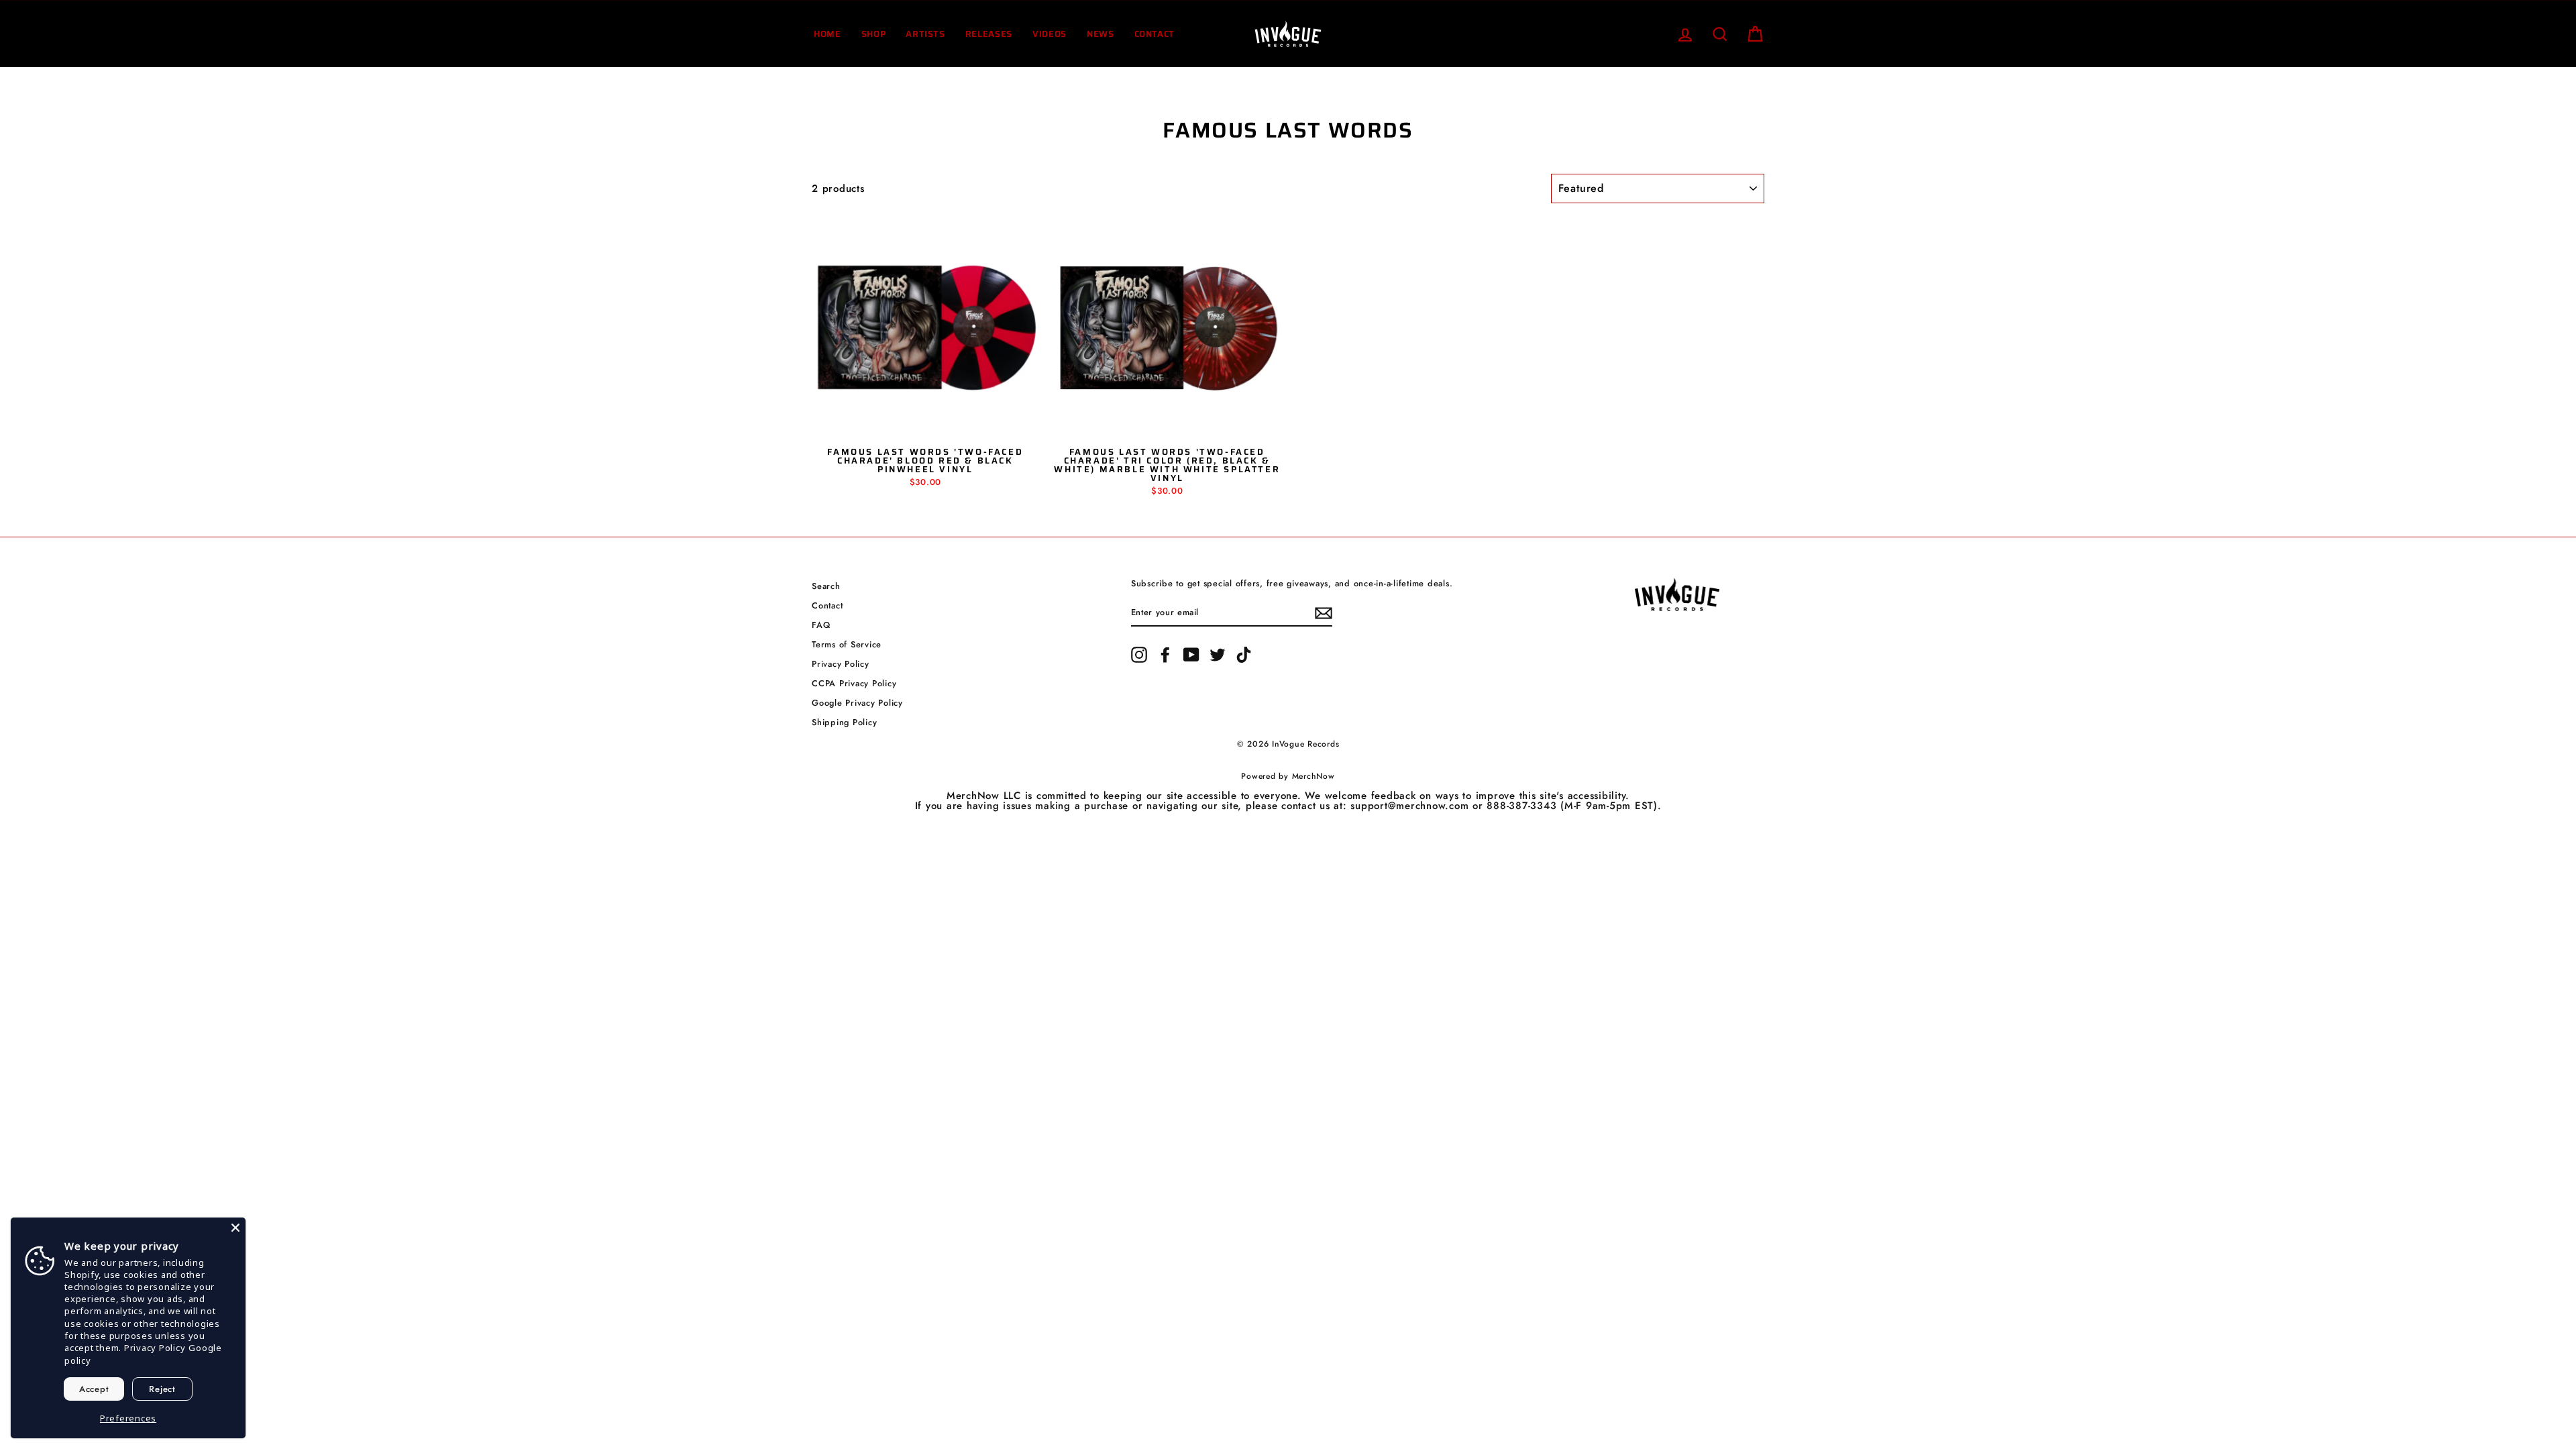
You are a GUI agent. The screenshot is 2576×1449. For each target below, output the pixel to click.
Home (827, 34)
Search (826, 586)
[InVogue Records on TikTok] (1244, 655)
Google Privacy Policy (857, 703)
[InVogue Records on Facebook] (1165, 655)
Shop (874, 34)
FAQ (821, 625)
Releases (989, 34)
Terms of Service (847, 644)
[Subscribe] (1324, 613)
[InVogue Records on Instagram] (1139, 655)
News (1101, 34)
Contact (1155, 34)
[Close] (235, 1228)
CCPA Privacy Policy (854, 683)
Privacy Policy (841, 664)
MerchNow (1313, 776)
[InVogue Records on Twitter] (1218, 655)
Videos (1050, 34)
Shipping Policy (844, 722)
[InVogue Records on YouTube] (1191, 655)
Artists (925, 34)
